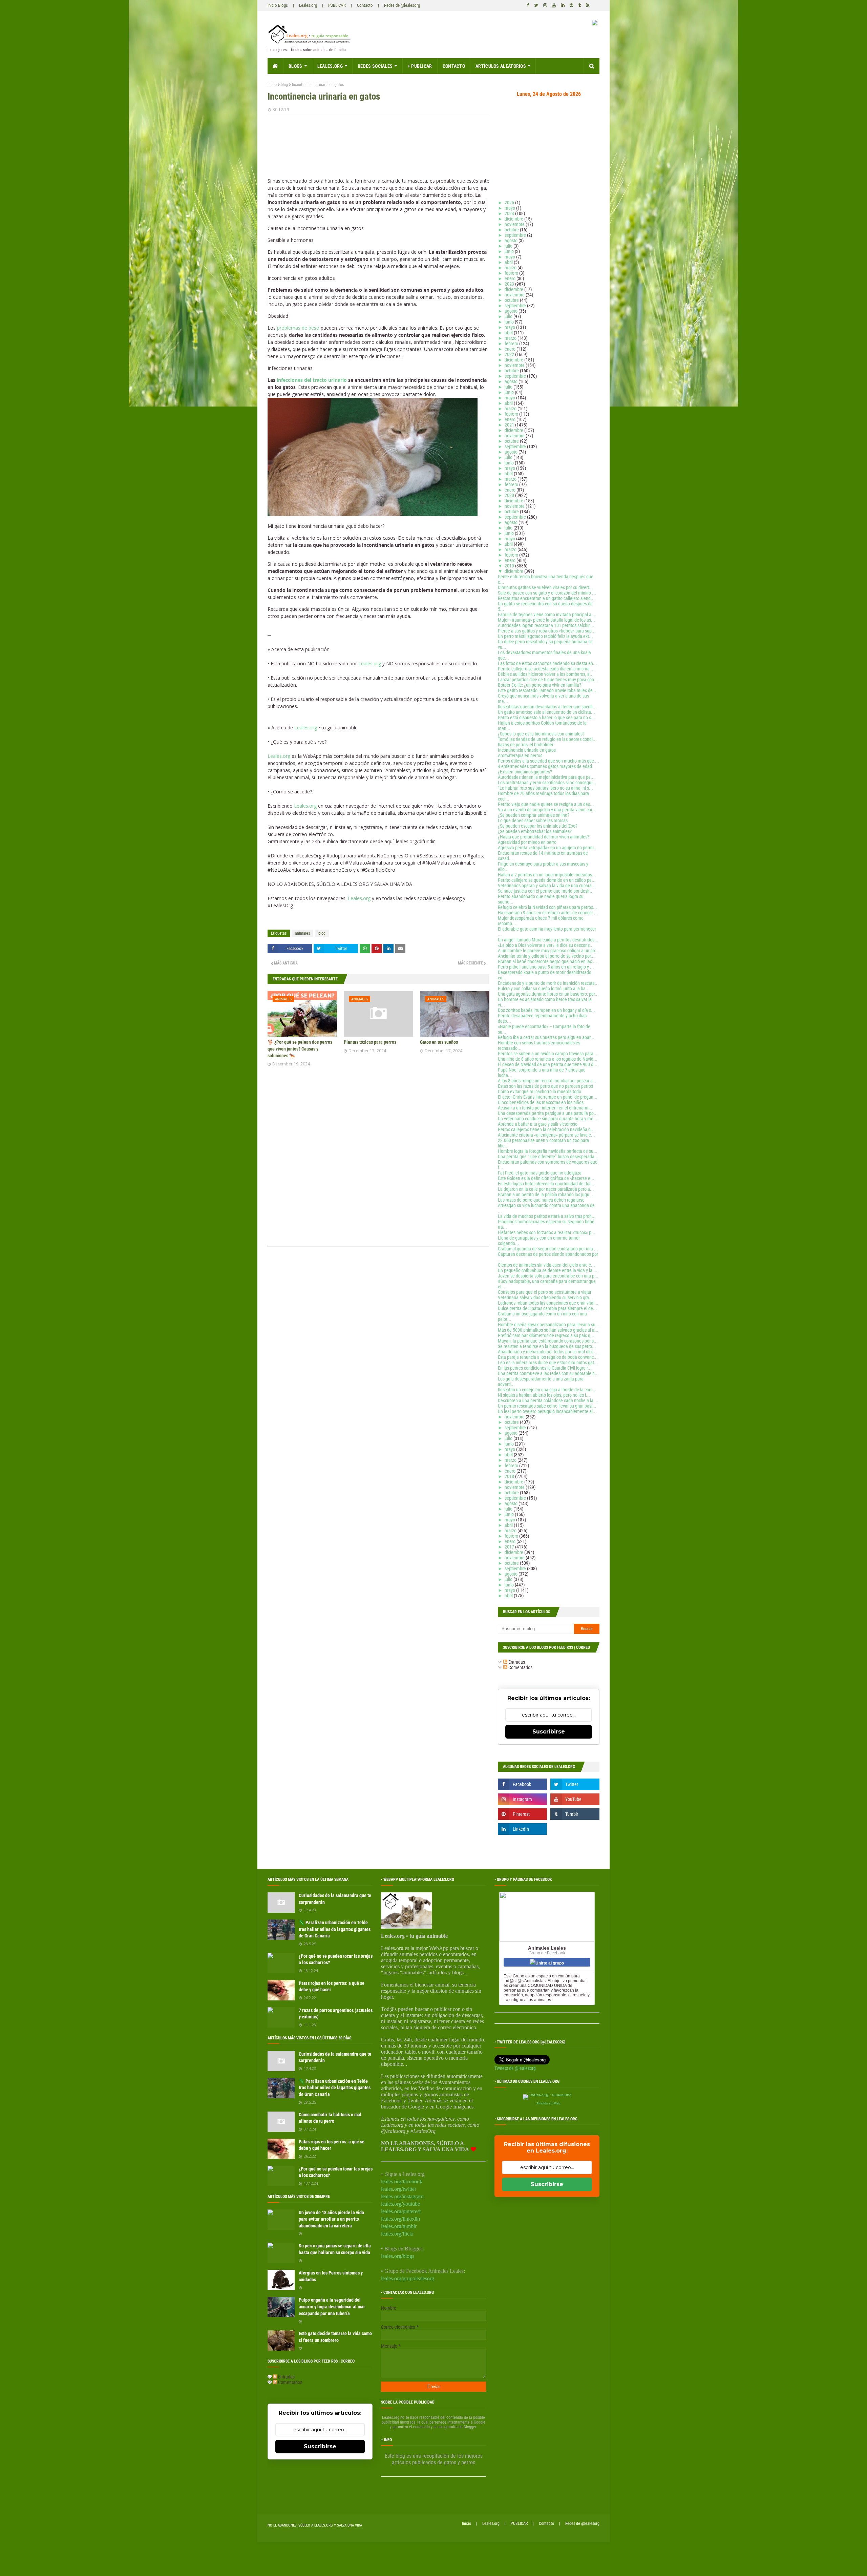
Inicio (272, 85)
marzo (511, 268)
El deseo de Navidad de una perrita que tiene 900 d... (548, 1064)
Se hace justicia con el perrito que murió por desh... (546, 891)
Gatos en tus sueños (439, 1042)
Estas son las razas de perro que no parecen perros (545, 1086)
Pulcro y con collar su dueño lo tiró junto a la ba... (544, 989)
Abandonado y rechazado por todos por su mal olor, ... (548, 1352)
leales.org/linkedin (400, 2219)
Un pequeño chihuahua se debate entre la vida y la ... (548, 1270)
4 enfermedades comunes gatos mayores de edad (545, 766)
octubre (512, 230)
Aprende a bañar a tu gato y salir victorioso (538, 1124)
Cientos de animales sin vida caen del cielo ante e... (546, 1265)
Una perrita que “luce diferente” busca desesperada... (548, 1157)
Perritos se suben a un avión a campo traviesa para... (548, 1054)
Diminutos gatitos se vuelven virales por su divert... (545, 587)
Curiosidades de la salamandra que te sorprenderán (335, 1899)
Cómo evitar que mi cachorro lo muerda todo (540, 1092)
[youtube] (554, 5)
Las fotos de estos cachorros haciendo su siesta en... (547, 663)
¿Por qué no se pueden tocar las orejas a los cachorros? (336, 1959)
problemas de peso (298, 328)
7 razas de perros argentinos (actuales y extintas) (336, 2014)
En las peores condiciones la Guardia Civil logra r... (545, 1368)
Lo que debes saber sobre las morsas (533, 820)
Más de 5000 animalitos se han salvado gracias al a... (548, 1330)
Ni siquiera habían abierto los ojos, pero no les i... (544, 1395)
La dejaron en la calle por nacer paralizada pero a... (546, 1189)
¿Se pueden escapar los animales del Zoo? (538, 826)
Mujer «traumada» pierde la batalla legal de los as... (546, 620)
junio (510, 251)
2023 (510, 284)
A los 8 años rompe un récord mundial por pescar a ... (548, 1081)
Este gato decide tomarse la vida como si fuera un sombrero (335, 2337)
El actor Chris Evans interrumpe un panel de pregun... (548, 1097)
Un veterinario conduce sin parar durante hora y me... (548, 1119)
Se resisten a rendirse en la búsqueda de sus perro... (547, 1346)
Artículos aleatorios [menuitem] (501, 66)
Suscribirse (549, 1732)
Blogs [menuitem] (295, 66)
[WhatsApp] (365, 949)
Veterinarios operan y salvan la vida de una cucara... (547, 886)
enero (511, 278)
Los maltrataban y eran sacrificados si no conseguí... (547, 783)
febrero (512, 273)
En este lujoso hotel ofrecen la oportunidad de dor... (546, 1184)
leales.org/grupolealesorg (408, 2278)
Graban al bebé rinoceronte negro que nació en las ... (547, 961)
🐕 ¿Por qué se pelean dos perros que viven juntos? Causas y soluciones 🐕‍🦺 (300, 1049)
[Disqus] (378, 1158)
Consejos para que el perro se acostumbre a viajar (545, 1292)
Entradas (516, 1662)
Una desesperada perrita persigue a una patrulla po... (548, 1113)
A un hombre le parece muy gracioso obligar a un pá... (548, 951)
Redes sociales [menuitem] (375, 66)
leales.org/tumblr (399, 2226)
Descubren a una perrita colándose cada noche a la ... (548, 1400)
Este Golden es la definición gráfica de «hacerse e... (546, 1178)
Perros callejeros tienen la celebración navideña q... (546, 1129)
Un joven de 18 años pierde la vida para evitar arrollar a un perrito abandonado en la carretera (331, 2219)
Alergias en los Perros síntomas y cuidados (331, 2276)
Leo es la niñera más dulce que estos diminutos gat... (548, 1363)
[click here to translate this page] (595, 24)
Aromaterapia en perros (520, 755)
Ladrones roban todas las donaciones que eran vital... (548, 1303)
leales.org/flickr (397, 2234)
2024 (510, 213)
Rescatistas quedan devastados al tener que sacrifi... (547, 707)
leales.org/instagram (402, 2196)
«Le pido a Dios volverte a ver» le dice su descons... (546, 945)
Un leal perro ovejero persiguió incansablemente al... (547, 1411)
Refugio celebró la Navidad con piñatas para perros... (547, 907)
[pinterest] (572, 5)
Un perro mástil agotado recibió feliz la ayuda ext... (545, 636)
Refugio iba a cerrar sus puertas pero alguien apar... (546, 1037)
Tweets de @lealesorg (515, 2068)
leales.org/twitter (399, 2189)
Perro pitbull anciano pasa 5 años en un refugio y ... (546, 967)
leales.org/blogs (398, 2256)
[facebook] (528, 5)
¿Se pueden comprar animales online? (534, 815)
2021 (510, 425)
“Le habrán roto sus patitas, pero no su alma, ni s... (545, 788)
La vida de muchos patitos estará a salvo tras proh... (547, 1216)
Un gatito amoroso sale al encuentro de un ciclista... (546, 712)
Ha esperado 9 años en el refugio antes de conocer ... (548, 913)
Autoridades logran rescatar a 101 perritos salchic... (546, 625)
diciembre (514, 219)
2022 (510, 354)
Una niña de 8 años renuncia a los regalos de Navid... (548, 1059)
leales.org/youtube (400, 2204)
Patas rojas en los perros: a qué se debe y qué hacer (332, 1987)
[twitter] (536, 5)
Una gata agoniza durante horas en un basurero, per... (548, 994)
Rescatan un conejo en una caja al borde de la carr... (547, 1390)
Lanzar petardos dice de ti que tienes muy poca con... (548, 680)
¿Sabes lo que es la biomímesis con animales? (541, 734)
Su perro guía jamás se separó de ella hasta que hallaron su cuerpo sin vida (335, 2249)
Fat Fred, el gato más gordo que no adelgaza (540, 1173)
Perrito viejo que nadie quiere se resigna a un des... (546, 804)
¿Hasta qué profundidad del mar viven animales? (544, 837)
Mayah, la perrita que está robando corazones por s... (548, 1341)
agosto (512, 241)
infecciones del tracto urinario (312, 380)
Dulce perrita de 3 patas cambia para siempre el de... (547, 1308)
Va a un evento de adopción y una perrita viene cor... (547, 810)
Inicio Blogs (278, 5)
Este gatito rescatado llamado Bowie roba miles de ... (548, 690)
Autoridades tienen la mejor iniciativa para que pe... (546, 777)
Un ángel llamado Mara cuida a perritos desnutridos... (548, 940)
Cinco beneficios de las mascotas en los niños (541, 1102)
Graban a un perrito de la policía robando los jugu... (546, 1194)
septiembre (516, 235)
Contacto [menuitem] (454, 66)
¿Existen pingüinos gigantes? (525, 772)
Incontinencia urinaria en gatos (527, 750)
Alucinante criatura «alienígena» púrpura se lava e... (546, 1135)
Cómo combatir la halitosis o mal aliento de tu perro (330, 2118)
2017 (510, 1547)
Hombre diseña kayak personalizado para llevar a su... (549, 1325)
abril (509, 262)
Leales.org (308, 5)
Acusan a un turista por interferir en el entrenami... (545, 1108)
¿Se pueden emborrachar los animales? (535, 831)
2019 (510, 566)
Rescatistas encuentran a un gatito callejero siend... (546, 598)
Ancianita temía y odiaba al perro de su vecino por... (546, 956)
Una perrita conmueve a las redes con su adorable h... (548, 1373)
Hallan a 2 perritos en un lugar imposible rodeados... (547, 875)
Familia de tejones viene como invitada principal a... (547, 615)
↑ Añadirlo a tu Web (547, 2103)
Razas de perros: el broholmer (526, 745)
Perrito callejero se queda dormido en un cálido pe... (547, 880)
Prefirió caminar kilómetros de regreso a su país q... (546, 1335)
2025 (510, 203)
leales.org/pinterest (401, 2211)
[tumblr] (580, 5)
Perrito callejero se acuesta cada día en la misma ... (546, 669)
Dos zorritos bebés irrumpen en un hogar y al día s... (546, 1010)
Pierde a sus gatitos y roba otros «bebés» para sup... (547, 631)
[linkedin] (563, 5)
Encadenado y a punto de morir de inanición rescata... (548, 983)
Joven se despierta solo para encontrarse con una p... (548, 1276)
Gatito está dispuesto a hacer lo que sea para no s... (546, 718)
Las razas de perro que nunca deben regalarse (541, 1200)
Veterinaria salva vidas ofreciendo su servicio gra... (545, 1297)
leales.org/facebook (402, 2182)
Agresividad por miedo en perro (527, 842)
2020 (510, 495)
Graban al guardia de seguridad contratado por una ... (548, 1249)
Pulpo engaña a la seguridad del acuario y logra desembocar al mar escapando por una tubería (332, 2307)
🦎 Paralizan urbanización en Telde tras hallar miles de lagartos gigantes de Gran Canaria (335, 1929)
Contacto (365, 5)
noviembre (515, 224)
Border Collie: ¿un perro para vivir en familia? (540, 685)
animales (302, 933)
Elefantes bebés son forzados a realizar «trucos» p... (547, 1232)
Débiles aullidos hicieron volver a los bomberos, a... (546, 674)
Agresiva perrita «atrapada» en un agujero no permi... (548, 848)
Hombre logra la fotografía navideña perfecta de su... (548, 1151)
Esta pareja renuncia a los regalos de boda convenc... (548, 1357)
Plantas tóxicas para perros (370, 1042)
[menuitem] (276, 66)
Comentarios (520, 1667)
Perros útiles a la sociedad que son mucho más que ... (548, 761)
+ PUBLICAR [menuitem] (420, 66)
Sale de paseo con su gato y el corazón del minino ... (547, 593)
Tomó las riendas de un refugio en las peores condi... (547, 739)
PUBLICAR (337, 5)
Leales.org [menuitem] (330, 66)
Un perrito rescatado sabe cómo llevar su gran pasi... (547, 1406)
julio (509, 246)
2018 (510, 1476)
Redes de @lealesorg (402, 5)
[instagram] (545, 5)
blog (284, 85)
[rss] (587, 5)
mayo (510, 208)
